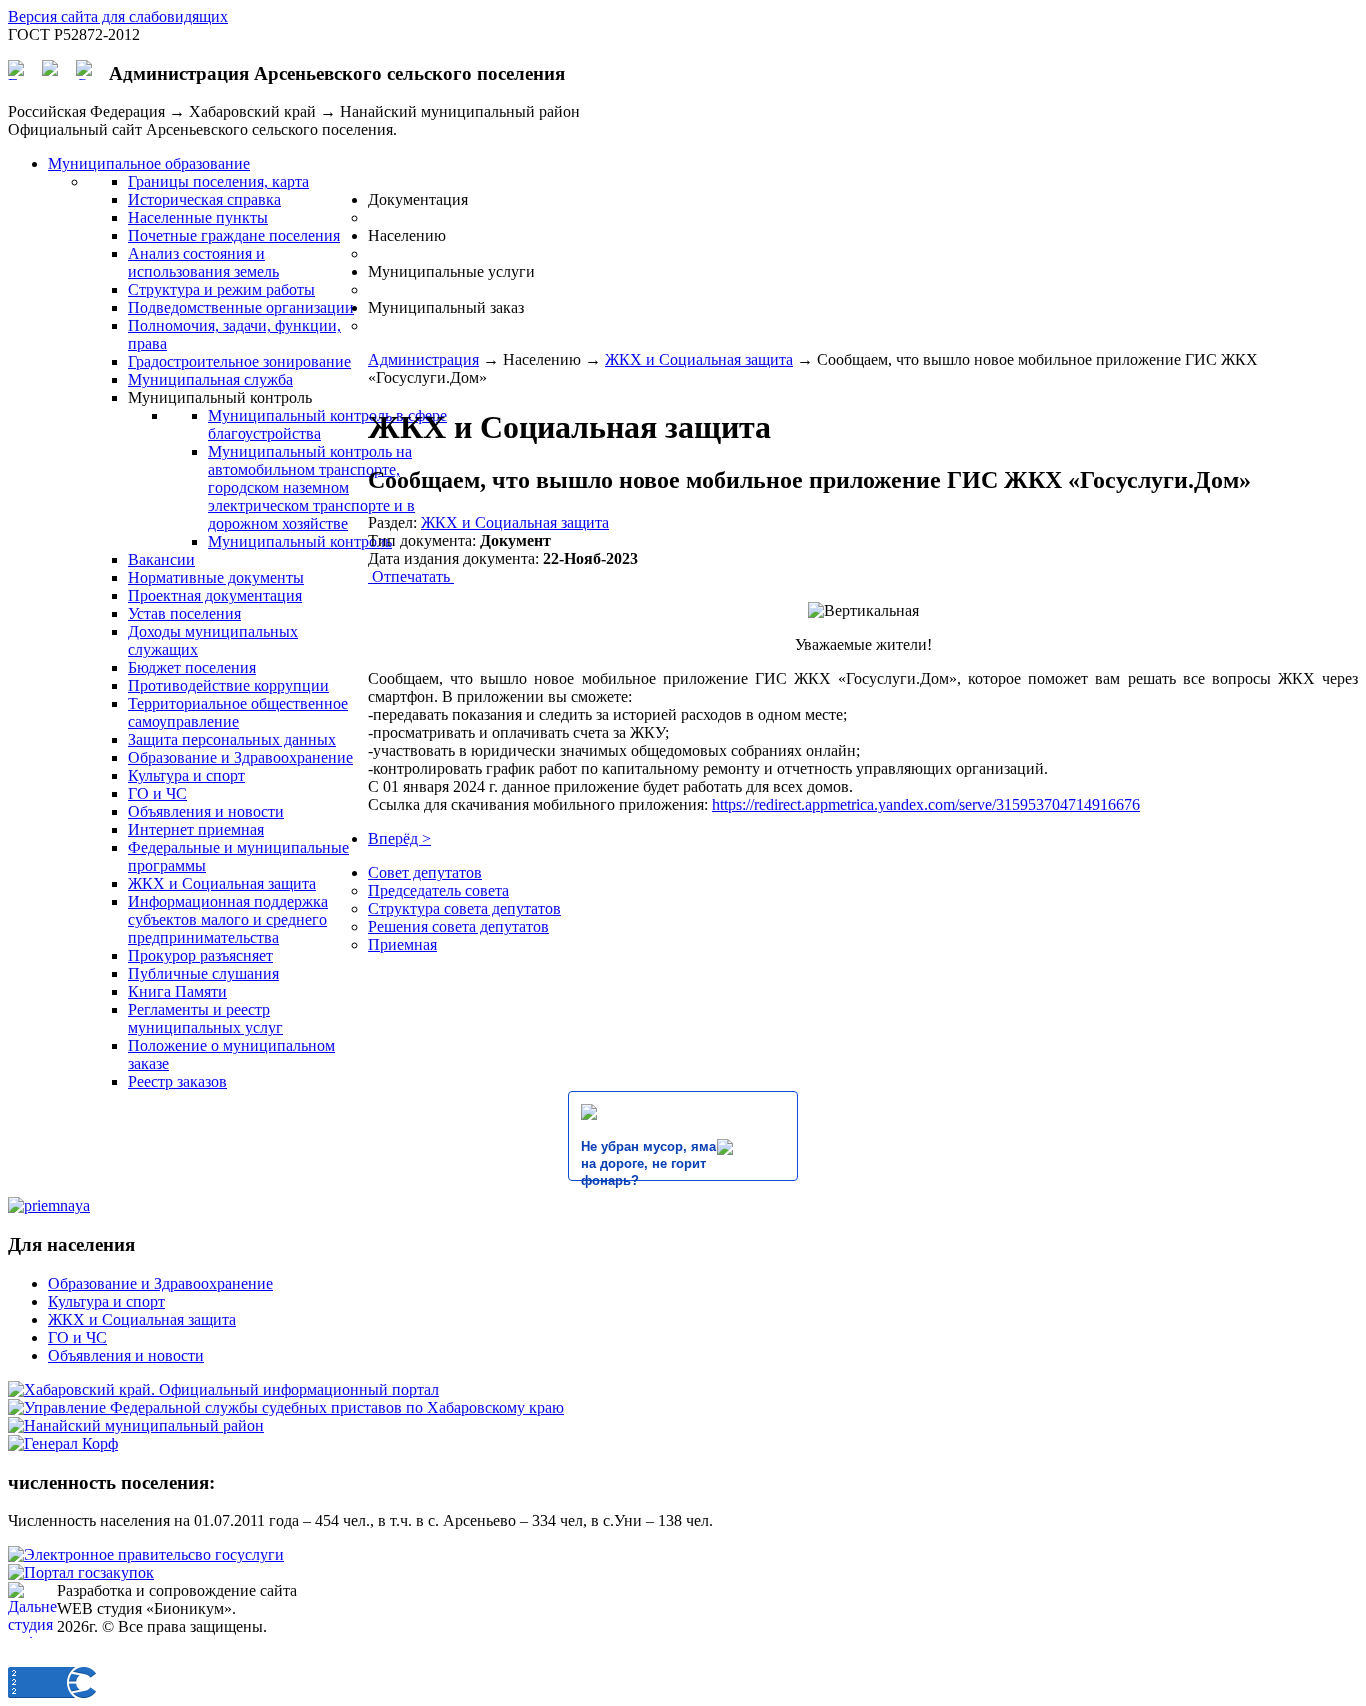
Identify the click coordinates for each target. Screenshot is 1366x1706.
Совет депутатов (425, 872)
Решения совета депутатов (458, 926)
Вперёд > (399, 838)
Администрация (423, 359)
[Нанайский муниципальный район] (136, 1425)
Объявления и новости (126, 1355)
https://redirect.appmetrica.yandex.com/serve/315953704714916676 (926, 804)
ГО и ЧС (77, 1337)
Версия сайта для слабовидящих (118, 16)
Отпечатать (411, 576)
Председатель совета (438, 890)
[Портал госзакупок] (81, 1572)
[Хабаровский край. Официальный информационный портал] (223, 1389)
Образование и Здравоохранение (160, 1283)
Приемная (402, 944)
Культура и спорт (106, 1301)
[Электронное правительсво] (146, 1554)
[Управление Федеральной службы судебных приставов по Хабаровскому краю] (286, 1407)
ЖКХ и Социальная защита (699, 359)
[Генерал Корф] (63, 1443)
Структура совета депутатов (464, 908)
